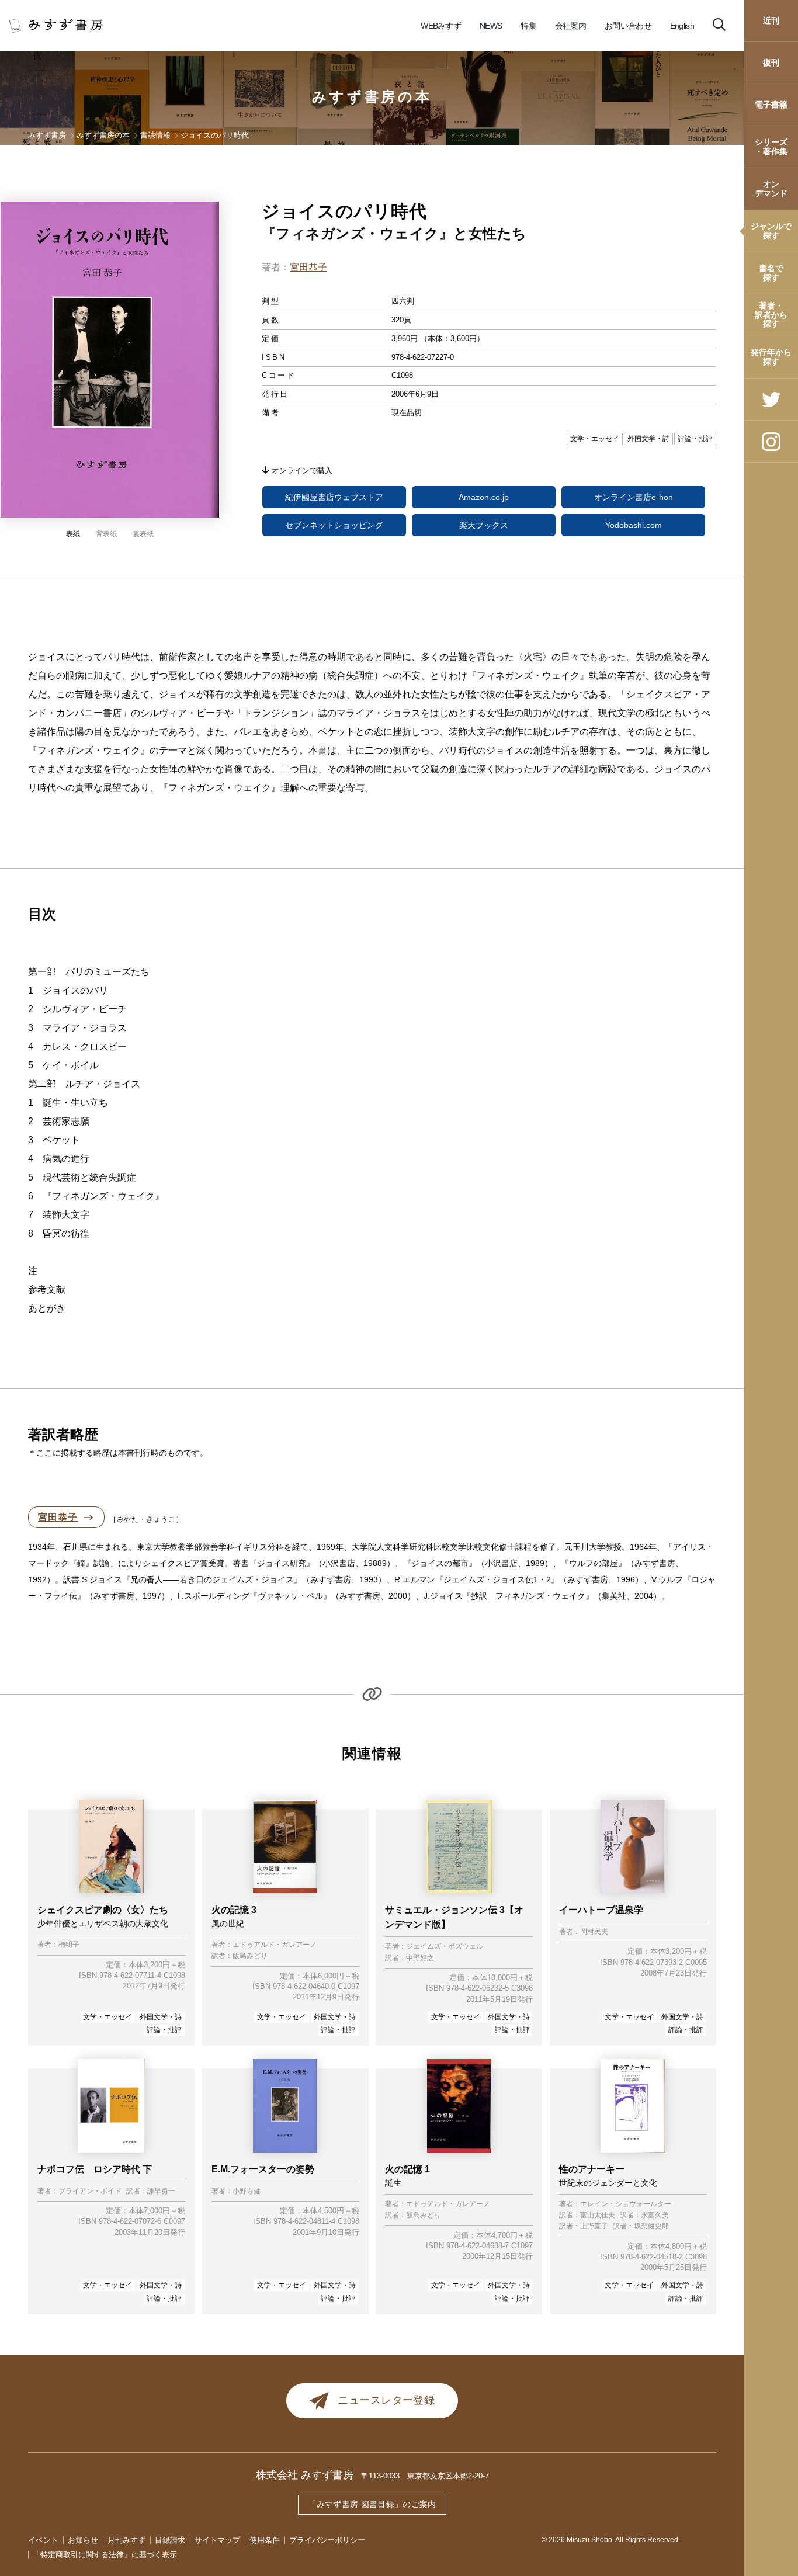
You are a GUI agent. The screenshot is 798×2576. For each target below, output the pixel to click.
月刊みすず (126, 2540)
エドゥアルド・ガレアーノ (275, 1945)
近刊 (771, 20)
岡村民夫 (594, 1932)
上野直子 (594, 2226)
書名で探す (771, 272)
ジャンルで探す (771, 230)
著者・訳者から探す (771, 315)
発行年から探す (771, 357)
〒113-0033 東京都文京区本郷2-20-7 (425, 2476)
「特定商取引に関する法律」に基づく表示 (105, 2555)
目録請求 (170, 2540)
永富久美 (655, 2215)
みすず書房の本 (372, 97)
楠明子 (69, 1945)
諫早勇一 (161, 2191)
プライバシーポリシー (327, 2540)
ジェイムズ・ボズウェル (445, 1947)
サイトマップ (217, 2540)
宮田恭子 (308, 267)
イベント (43, 2540)
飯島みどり (250, 1956)
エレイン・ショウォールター (626, 2204)
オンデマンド (771, 188)
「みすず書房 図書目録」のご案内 (372, 2504)
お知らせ (83, 2540)
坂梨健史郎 (651, 2226)
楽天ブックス (484, 525)
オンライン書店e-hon (634, 497)
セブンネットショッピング (334, 525)
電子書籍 (771, 105)
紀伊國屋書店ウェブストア (334, 497)
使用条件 (265, 2540)
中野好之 (420, 1958)
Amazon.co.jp (484, 497)
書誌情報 (155, 135)
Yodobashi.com (634, 525)
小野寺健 (247, 2191)
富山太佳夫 (598, 2215)
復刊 (771, 63)
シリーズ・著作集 (771, 146)
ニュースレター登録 (386, 2400)
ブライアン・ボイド (90, 2191)
